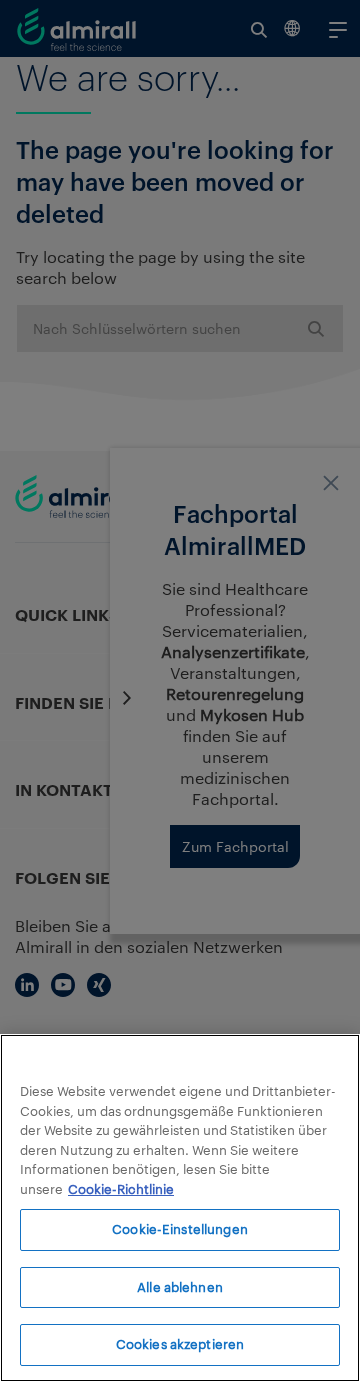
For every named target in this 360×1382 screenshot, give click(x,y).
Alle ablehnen (180, 1287)
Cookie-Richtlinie (121, 1189)
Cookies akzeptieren (180, 1344)
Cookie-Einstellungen (180, 1229)
